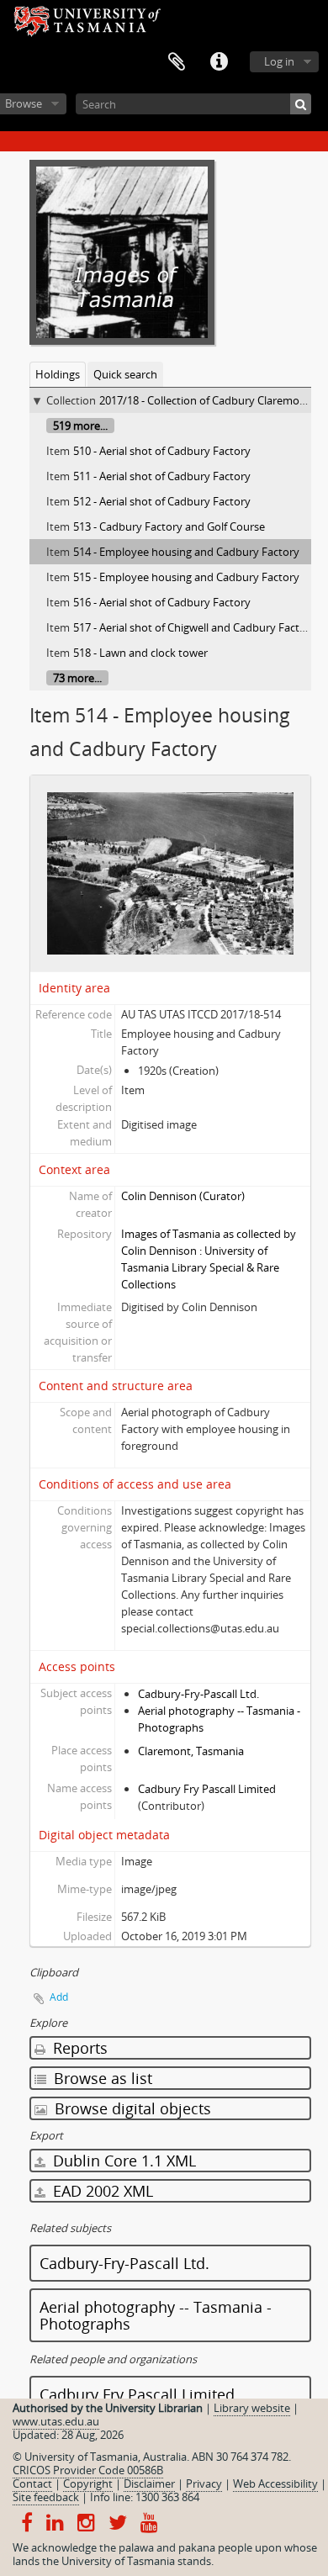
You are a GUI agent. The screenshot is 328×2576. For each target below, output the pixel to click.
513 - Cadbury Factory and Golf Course (169, 526)
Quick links (219, 62)
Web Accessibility (275, 2483)
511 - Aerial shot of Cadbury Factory (162, 476)
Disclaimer (149, 2483)
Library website (252, 2408)
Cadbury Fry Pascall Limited (207, 1789)
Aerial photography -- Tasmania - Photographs (156, 2315)
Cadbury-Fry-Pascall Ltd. (198, 1694)
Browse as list (101, 2078)
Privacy (204, 2483)
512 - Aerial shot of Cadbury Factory (162, 501)
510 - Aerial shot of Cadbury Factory (162, 451)
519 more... (80, 426)
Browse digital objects (131, 2108)
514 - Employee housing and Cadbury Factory (186, 552)
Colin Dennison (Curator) (183, 1196)
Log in (279, 61)
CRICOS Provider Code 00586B (88, 2470)
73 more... (77, 678)
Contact (32, 2483)
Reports (78, 2048)
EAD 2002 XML (101, 2191)
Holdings (58, 374)
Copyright (88, 2483)
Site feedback (46, 2497)
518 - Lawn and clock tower (140, 653)
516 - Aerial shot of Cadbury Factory (162, 602)
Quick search (125, 374)
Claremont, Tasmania (191, 1751)
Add (59, 1997)
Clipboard (177, 62)
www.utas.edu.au (56, 2421)
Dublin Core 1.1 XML (122, 2161)
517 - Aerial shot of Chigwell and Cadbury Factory (195, 627)
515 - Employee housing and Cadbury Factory (186, 577)
